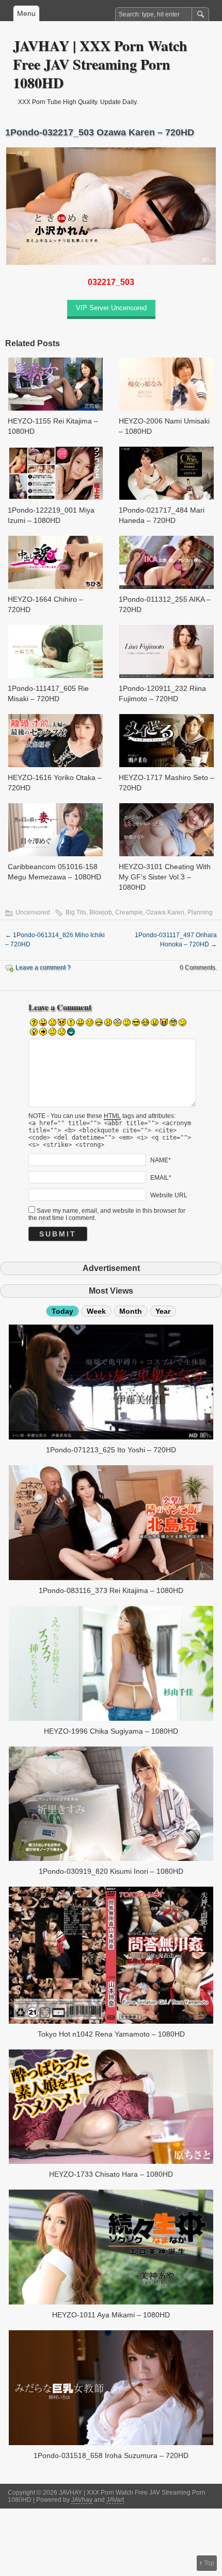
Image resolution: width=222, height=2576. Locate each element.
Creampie (129, 912)
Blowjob (101, 912)
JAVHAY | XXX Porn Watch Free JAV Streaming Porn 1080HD (100, 64)
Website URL (169, 1195)
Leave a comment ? (43, 968)
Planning (200, 912)
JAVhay (82, 2500)
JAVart (115, 2500)
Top (209, 2563)
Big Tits (76, 912)
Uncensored (33, 912)
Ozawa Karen (165, 912)
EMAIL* (161, 1178)
